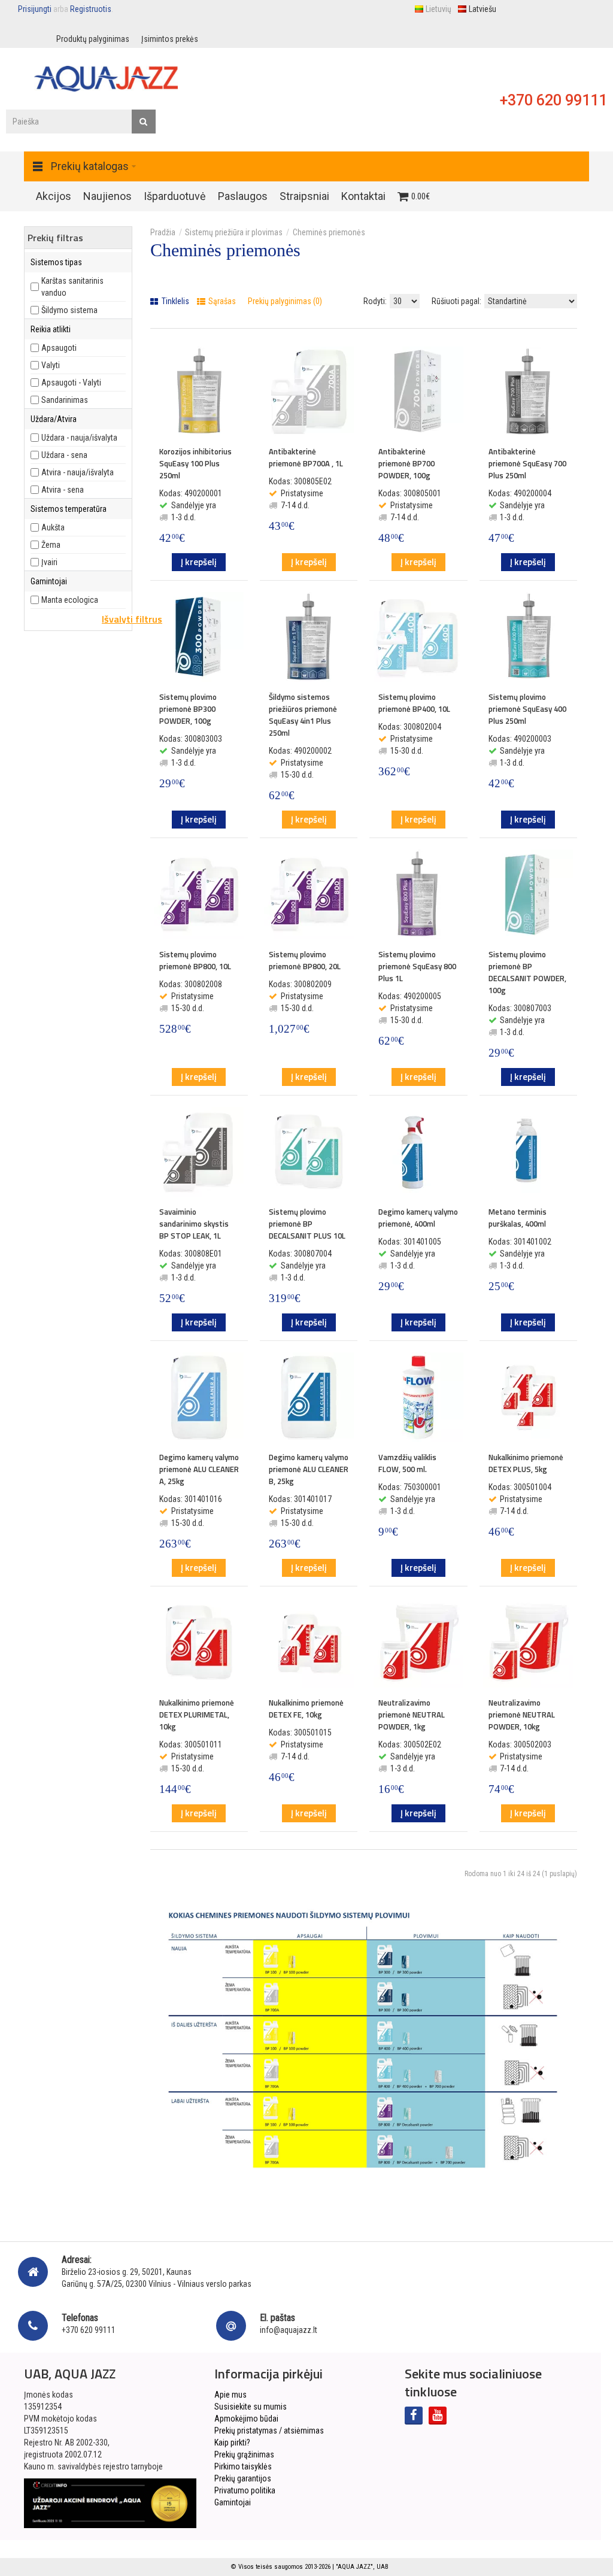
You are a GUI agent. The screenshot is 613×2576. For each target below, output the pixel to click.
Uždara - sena (64, 455)
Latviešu (482, 9)
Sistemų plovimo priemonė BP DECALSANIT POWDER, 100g (527, 972)
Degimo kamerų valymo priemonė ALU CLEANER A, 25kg (199, 1469)
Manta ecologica (70, 600)
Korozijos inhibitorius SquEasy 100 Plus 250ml (195, 463)
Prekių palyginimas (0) (285, 301)
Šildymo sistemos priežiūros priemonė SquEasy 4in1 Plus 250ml (303, 715)
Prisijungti (35, 9)
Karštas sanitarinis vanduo (72, 287)
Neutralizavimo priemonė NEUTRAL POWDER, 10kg (522, 1715)
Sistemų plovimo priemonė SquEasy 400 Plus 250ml (527, 709)
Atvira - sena (63, 490)
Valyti (51, 365)
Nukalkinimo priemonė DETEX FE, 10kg (306, 1709)
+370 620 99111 (553, 100)
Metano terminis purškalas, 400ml (518, 1218)
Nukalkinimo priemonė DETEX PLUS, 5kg (526, 1463)
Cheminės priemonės (329, 232)
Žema (51, 545)
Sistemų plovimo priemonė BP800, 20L (305, 960)
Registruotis (91, 9)
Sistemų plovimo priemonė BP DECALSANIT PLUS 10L (307, 1224)
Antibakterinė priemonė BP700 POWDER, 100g (406, 463)
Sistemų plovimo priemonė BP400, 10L (414, 703)
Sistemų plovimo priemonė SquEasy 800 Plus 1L (417, 966)
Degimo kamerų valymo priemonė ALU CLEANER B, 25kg (309, 1469)
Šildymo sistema (69, 310)
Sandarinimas (65, 400)
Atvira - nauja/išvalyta (78, 472)
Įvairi (49, 562)
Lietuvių (438, 9)
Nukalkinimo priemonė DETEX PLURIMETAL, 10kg (197, 1715)
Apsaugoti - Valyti (71, 383)
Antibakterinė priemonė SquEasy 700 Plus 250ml (527, 463)
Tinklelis (175, 301)
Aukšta (53, 527)
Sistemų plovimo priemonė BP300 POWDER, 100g (188, 709)
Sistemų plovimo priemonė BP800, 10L (195, 960)
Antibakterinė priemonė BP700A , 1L (306, 457)
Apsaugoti (59, 348)
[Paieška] (144, 122)
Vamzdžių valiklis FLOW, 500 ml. (407, 1463)
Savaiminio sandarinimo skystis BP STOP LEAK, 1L (194, 1224)
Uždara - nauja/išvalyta (79, 438)
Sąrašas (221, 301)
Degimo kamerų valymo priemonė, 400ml (418, 1218)
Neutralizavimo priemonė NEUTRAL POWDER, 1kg (412, 1715)
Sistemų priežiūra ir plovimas (234, 232)
